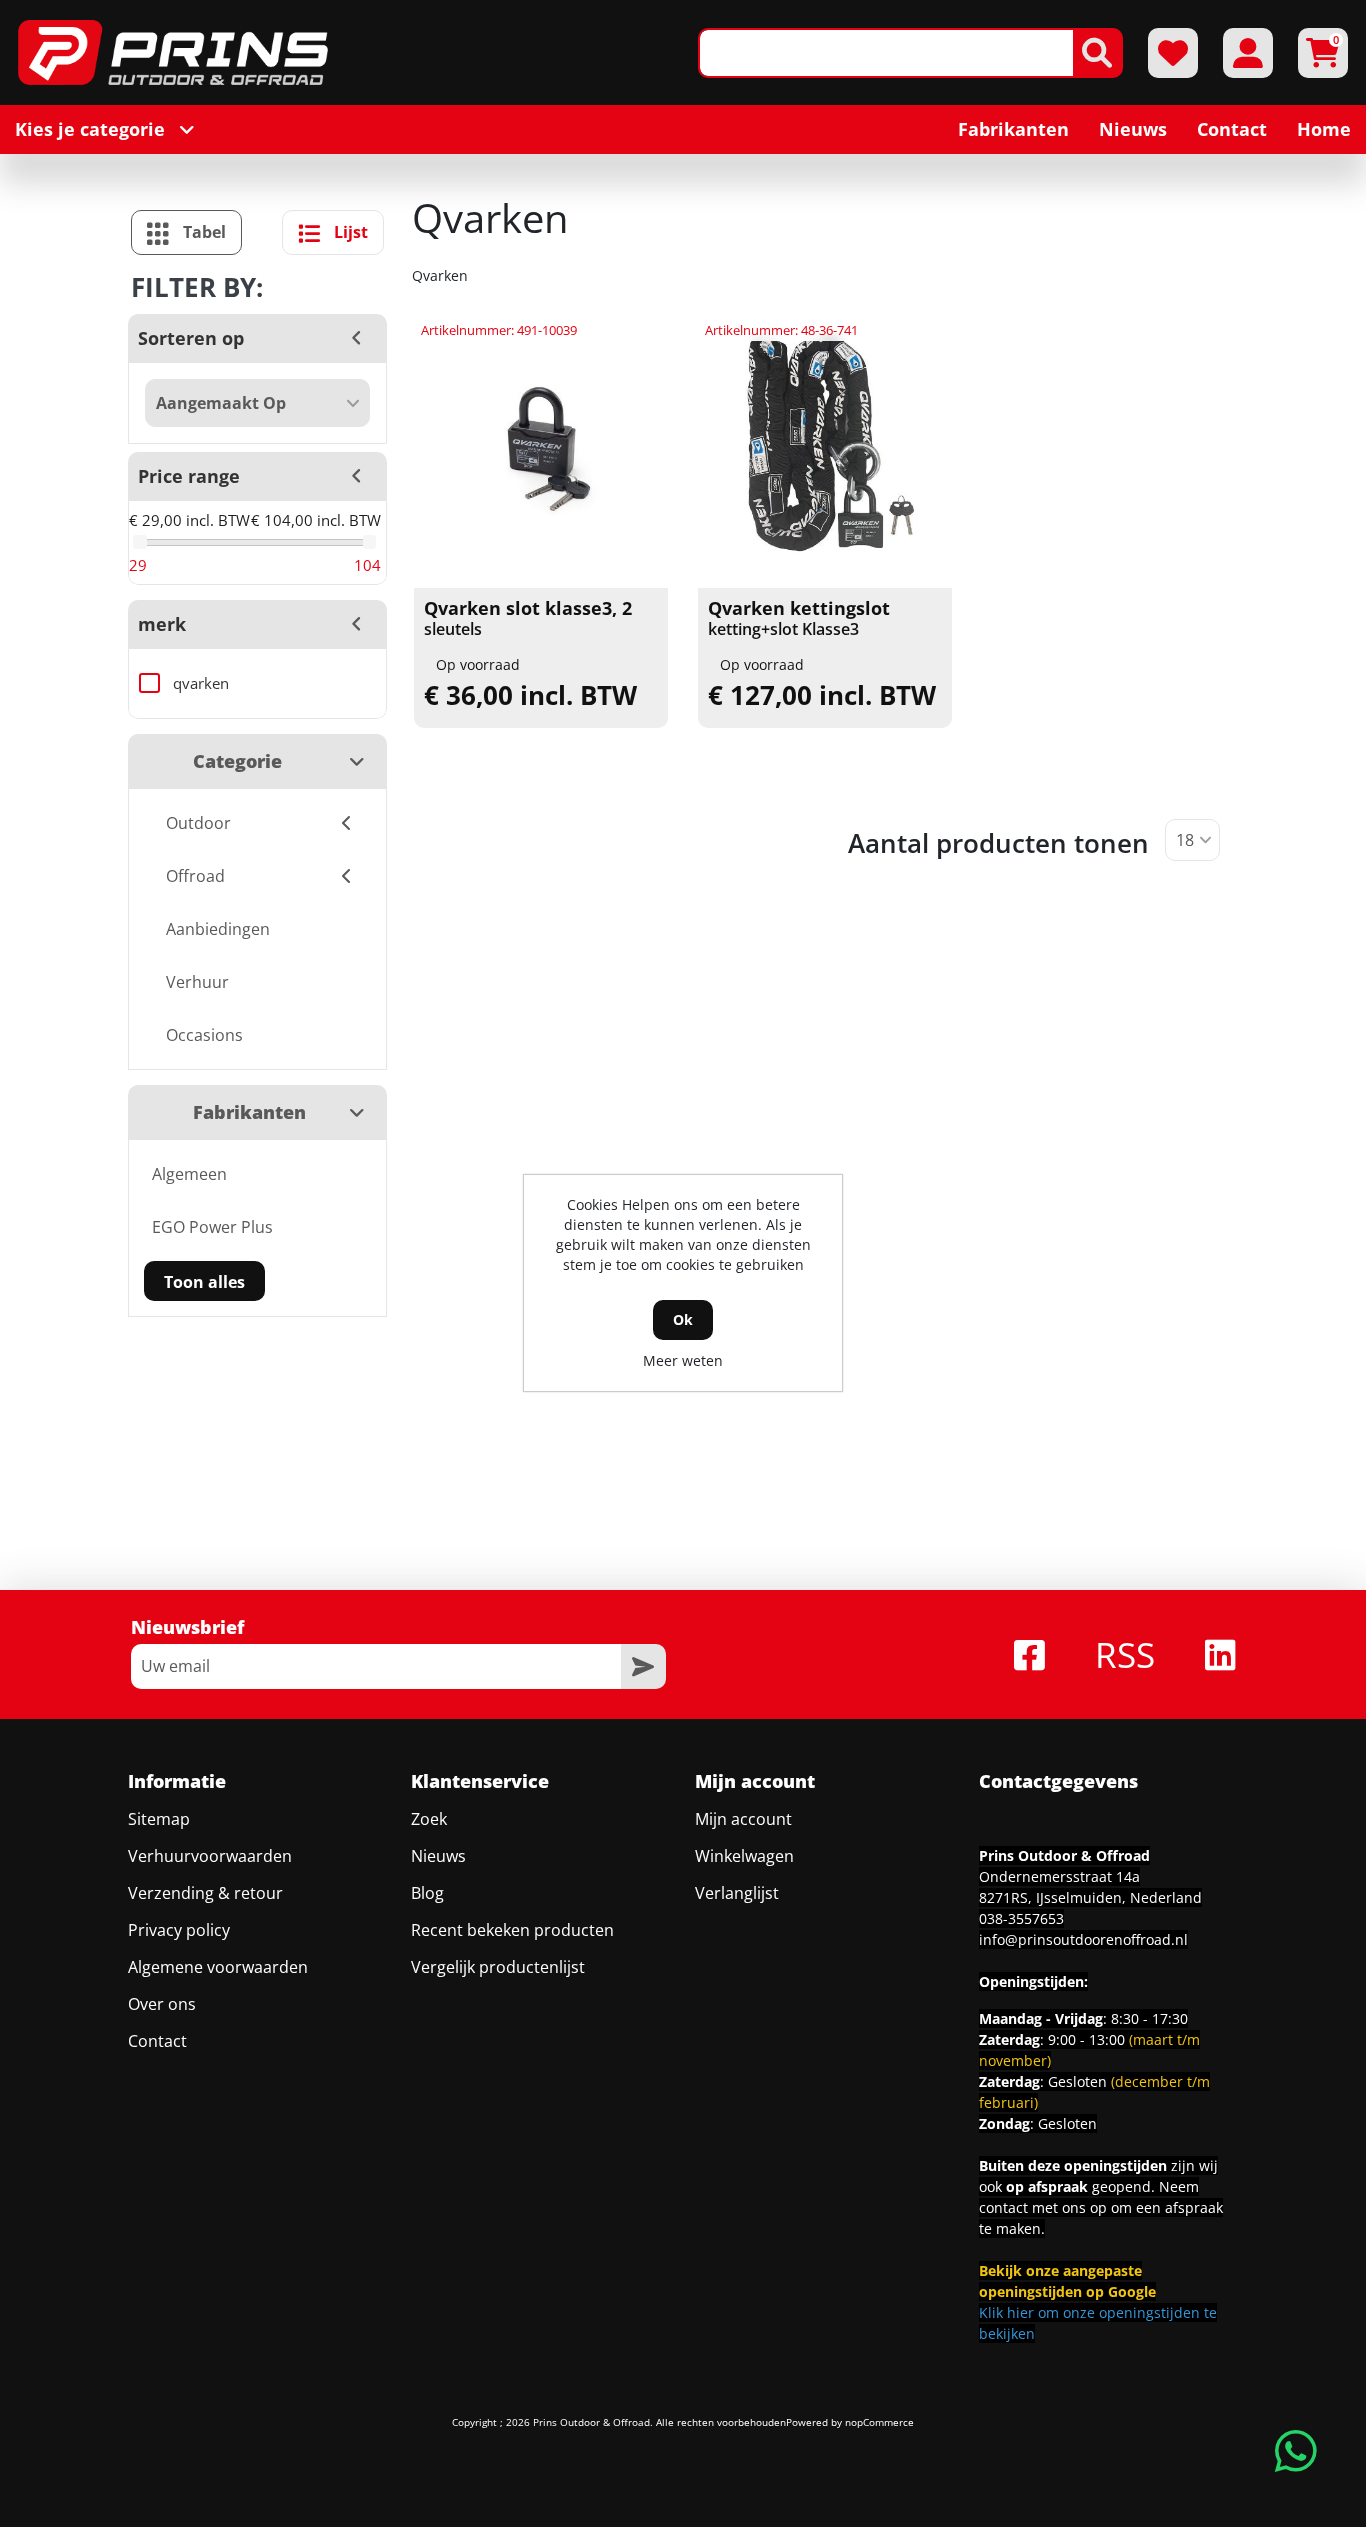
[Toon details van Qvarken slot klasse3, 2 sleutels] (542, 452)
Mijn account (743, 1819)
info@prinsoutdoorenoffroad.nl (1083, 1939)
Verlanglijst (737, 1893)
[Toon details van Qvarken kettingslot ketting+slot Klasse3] (826, 452)
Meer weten (683, 1360)
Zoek (429, 1819)
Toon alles (204, 1282)
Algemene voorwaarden (218, 1967)
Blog (427, 1893)
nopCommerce (879, 2422)
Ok (683, 1319)
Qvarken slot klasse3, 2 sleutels (528, 618)
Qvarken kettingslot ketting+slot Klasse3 (799, 618)
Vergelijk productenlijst (498, 1967)
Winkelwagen (744, 1856)
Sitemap (159, 1819)
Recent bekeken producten (512, 1930)
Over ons (162, 2004)
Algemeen (189, 1174)
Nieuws (438, 1856)
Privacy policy (179, 1930)
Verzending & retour (205, 1893)
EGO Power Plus (212, 1227)
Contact (157, 2041)
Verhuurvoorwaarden (210, 1856)
